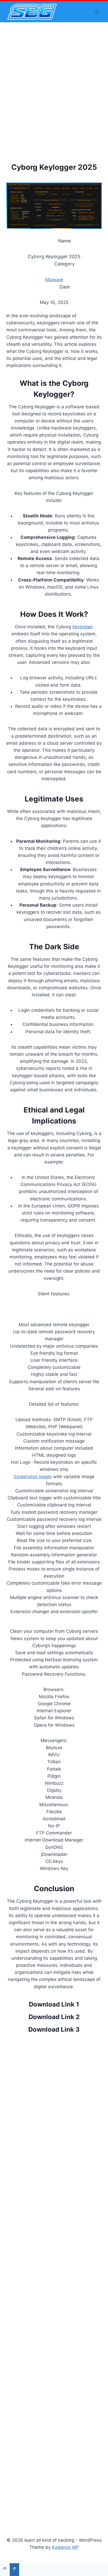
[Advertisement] (54, 79)
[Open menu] (97, 12)
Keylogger (83, 627)
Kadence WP (65, 2547)
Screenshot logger (33, 1477)
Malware (54, 280)
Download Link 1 (54, 2004)
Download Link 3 (54, 2029)
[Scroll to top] (5, 2569)
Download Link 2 (54, 2017)
